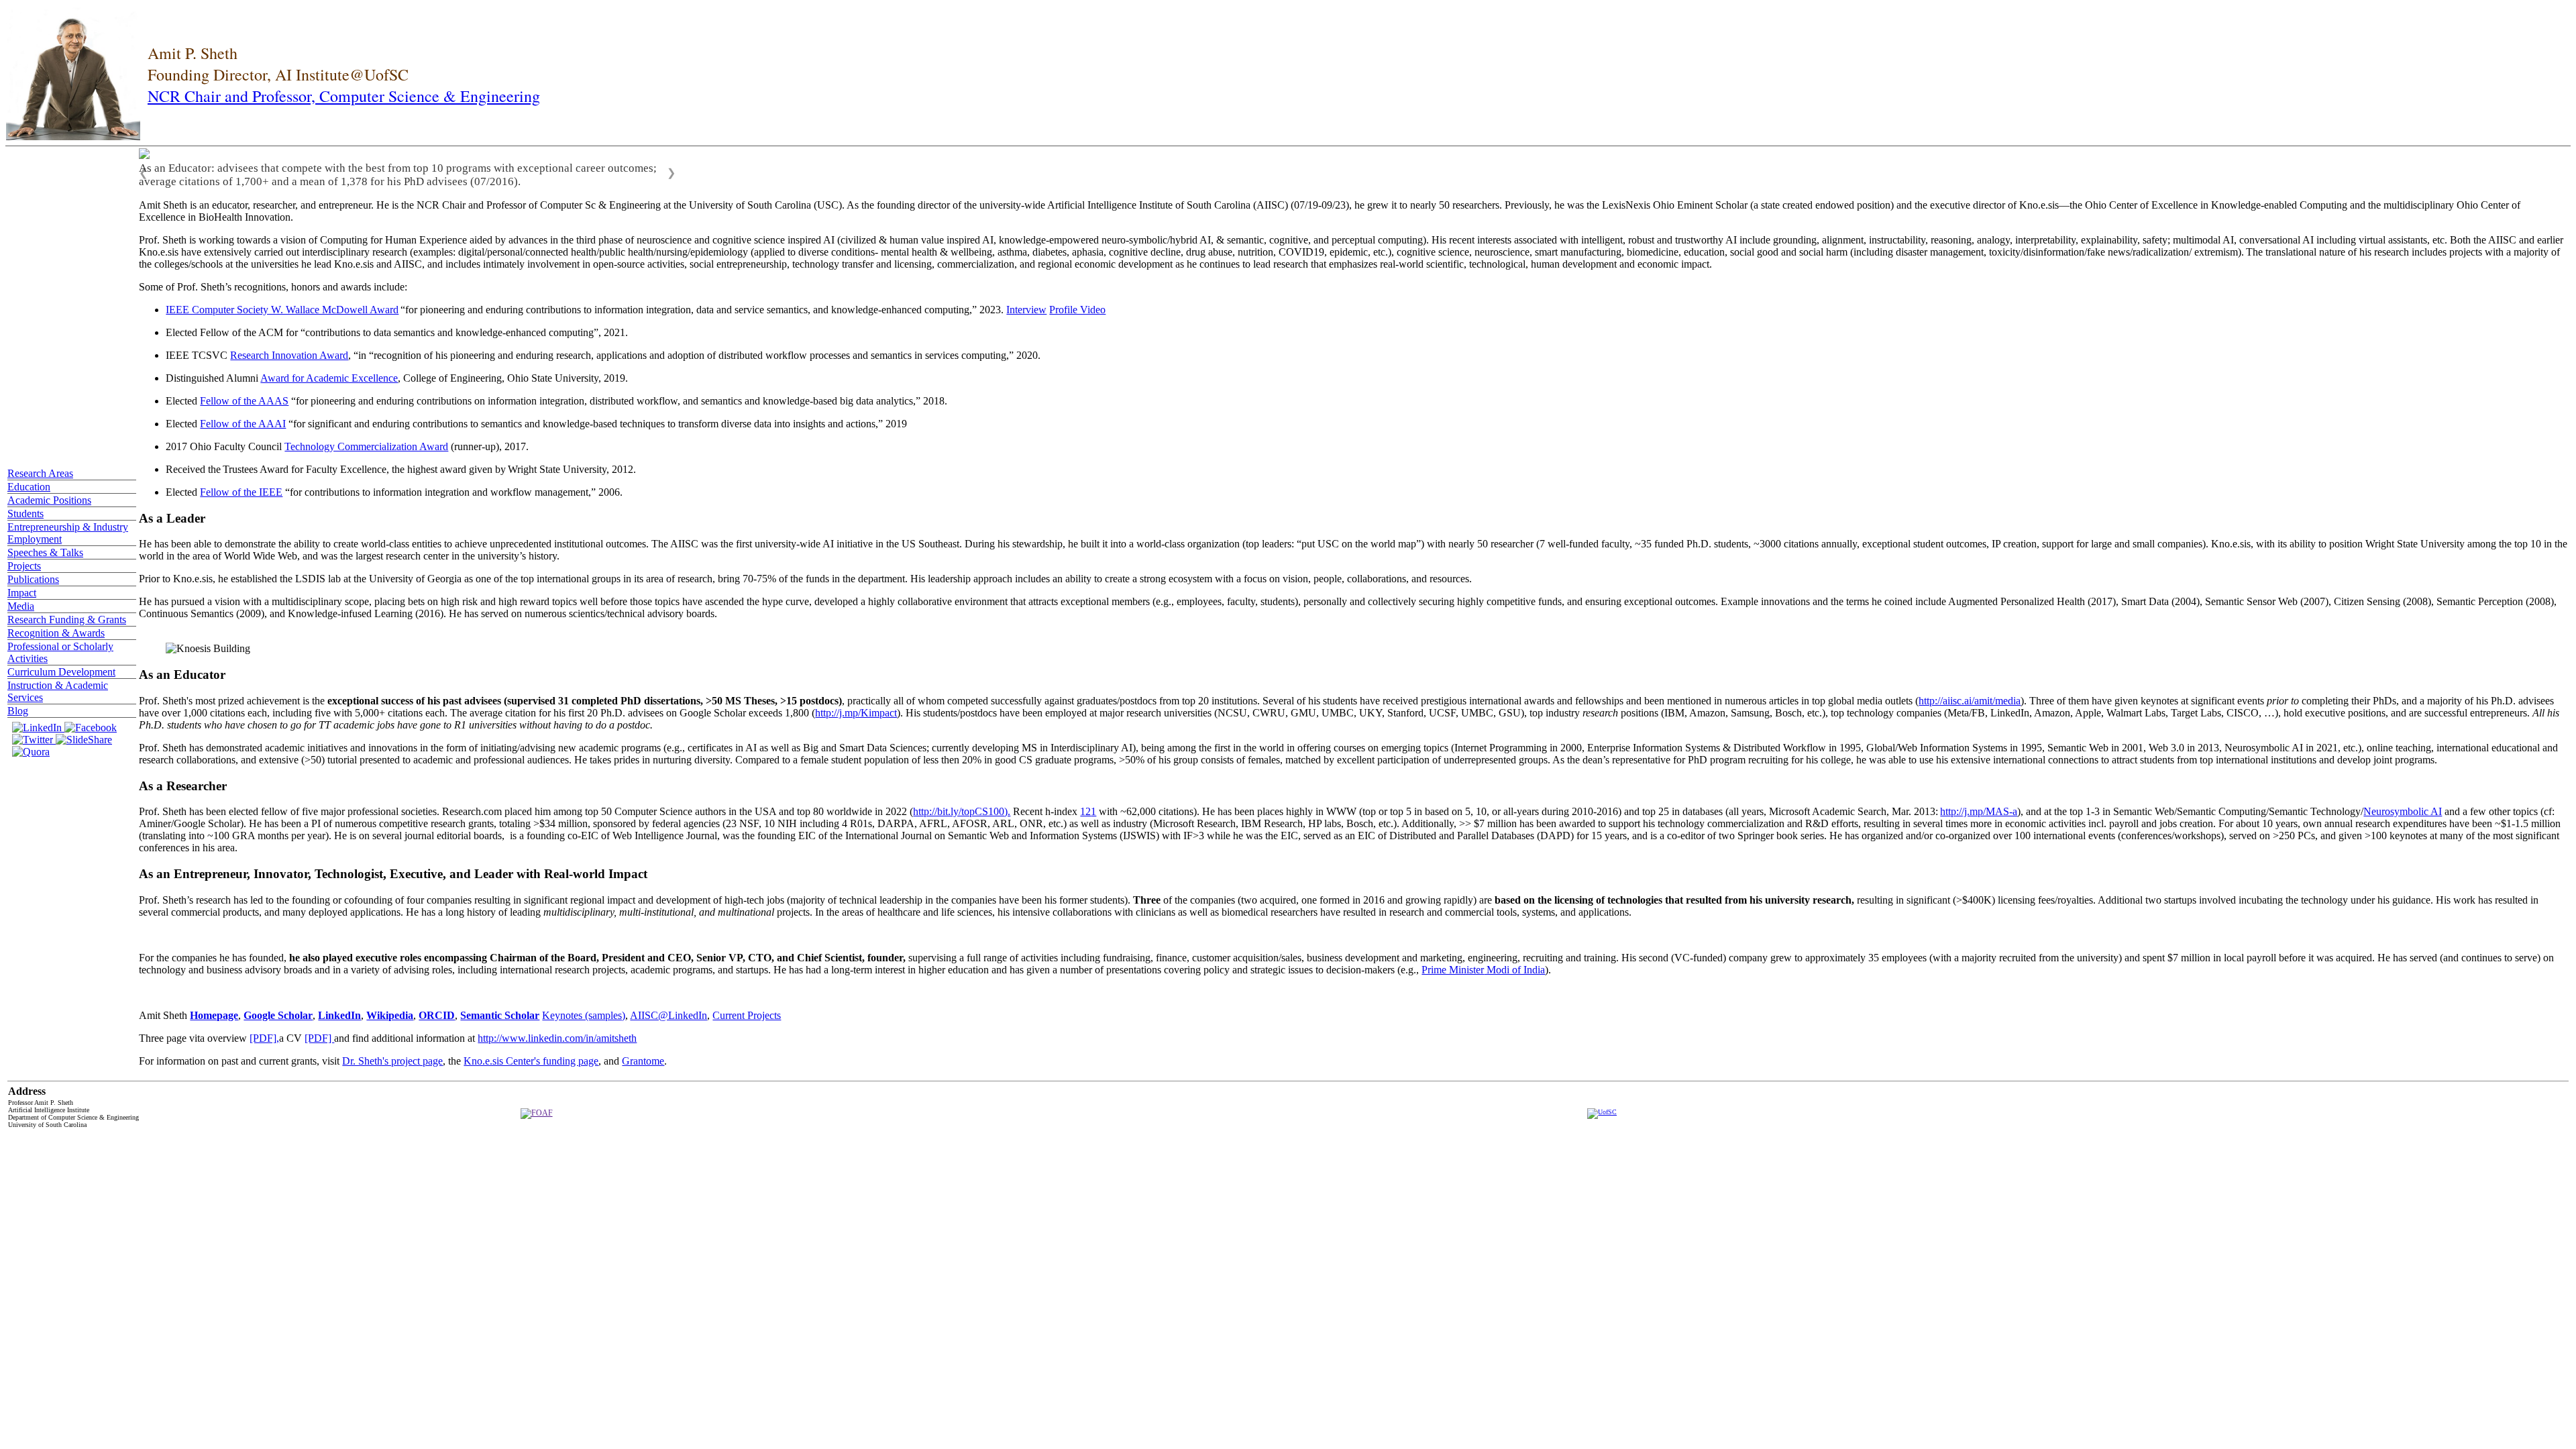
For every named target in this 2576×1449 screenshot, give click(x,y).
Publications (33, 586)
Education (29, 493)
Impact (22, 599)
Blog (18, 717)
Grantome (643, 1074)
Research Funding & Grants (67, 626)
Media (21, 613)
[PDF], (264, 1052)
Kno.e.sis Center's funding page (531, 1074)
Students (25, 520)
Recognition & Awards (56, 640)
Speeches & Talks (45, 559)
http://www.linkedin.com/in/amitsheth (557, 1052)
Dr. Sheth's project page (392, 1074)
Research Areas (40, 480)
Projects (24, 573)
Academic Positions (49, 507)
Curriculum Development (61, 679)
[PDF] (319, 1052)
